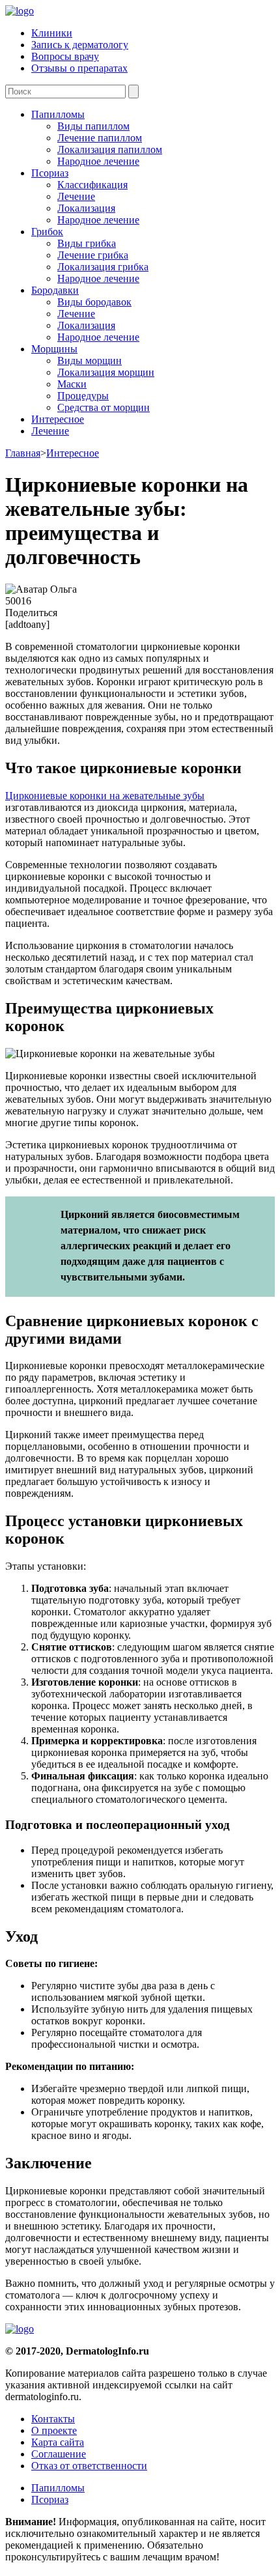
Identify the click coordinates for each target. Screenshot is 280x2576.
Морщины (54, 349)
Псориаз (50, 173)
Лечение (76, 196)
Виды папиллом (93, 126)
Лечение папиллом (100, 138)
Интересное (58, 419)
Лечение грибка (93, 255)
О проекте (54, 2430)
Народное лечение (98, 161)
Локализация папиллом (110, 149)
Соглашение (59, 2454)
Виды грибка (87, 243)
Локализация (86, 208)
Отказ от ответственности (89, 2466)
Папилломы (58, 114)
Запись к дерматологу (80, 45)
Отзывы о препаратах (79, 68)
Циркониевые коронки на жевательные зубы (105, 796)
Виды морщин (90, 361)
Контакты (53, 2419)
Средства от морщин (104, 407)
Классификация (92, 185)
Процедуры (83, 396)
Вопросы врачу (65, 56)
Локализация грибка (103, 267)
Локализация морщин (106, 372)
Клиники (52, 33)
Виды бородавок (94, 302)
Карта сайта (58, 2442)
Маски (72, 384)
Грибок (47, 232)
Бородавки (55, 290)
